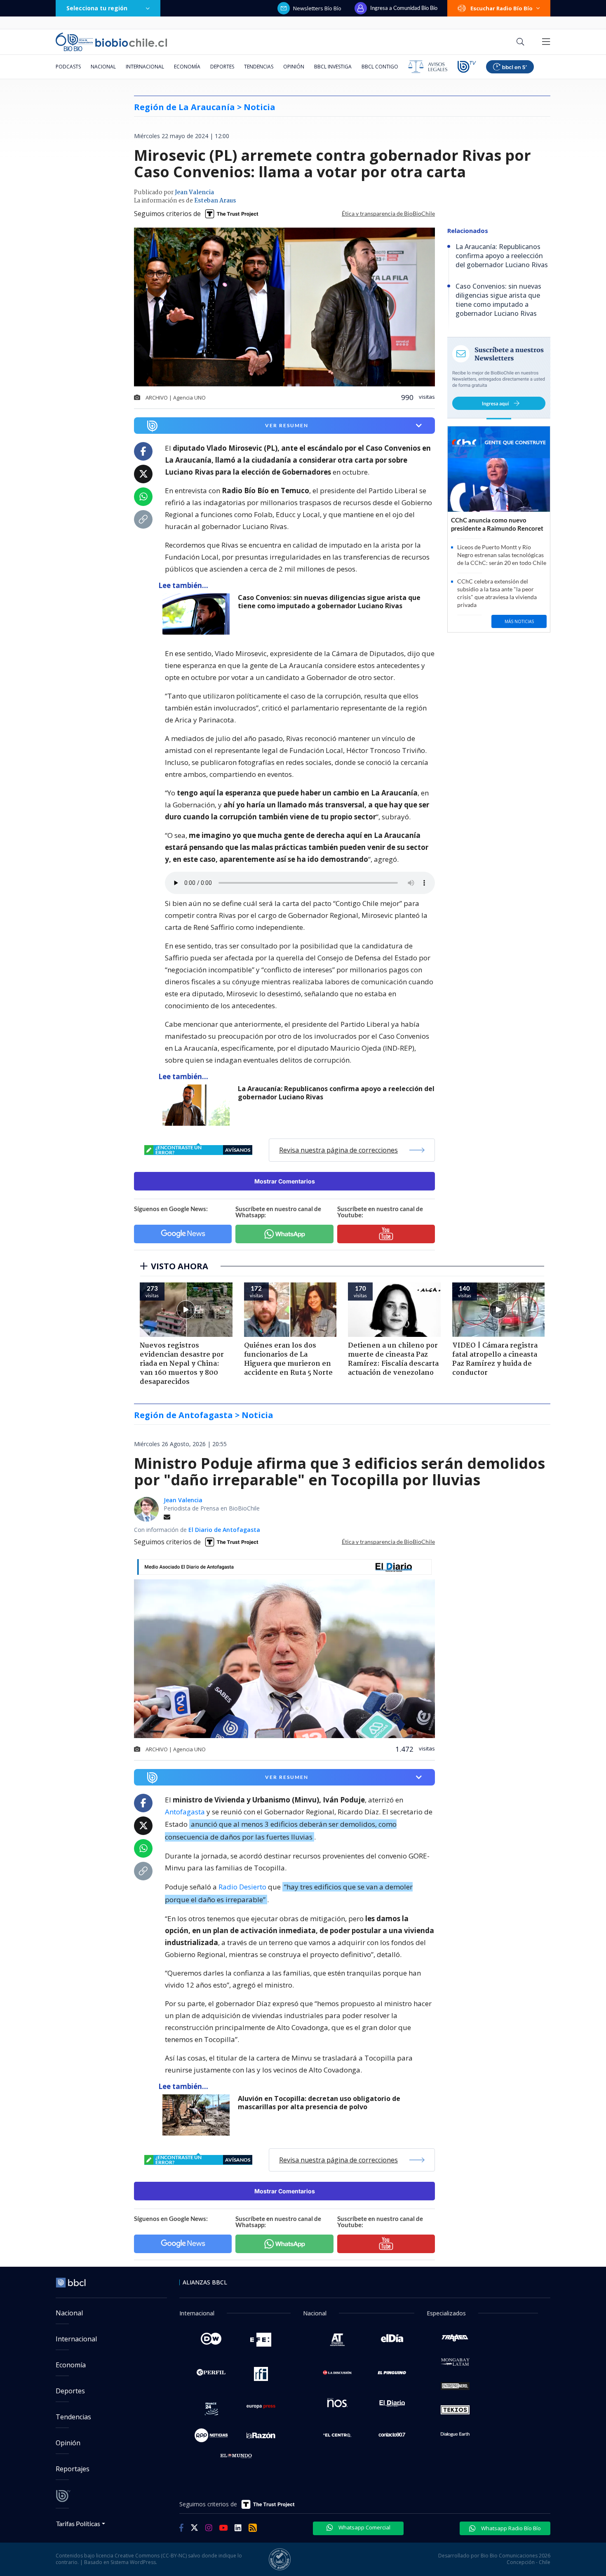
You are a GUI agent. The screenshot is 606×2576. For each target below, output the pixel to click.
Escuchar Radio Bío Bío (501, 8)
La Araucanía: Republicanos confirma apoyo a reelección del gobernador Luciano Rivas (336, 1093)
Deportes (222, 67)
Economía (187, 67)
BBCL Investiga (333, 67)
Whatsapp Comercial (364, 2527)
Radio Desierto (242, 1887)
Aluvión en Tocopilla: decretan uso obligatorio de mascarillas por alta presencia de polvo (319, 2103)
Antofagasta (185, 1812)
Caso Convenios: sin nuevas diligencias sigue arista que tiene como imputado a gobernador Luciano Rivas (329, 602)
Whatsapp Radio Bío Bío (510, 2528)
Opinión (294, 67)
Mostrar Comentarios (285, 1181)
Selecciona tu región (97, 8)
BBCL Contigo (380, 67)
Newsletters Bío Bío (317, 8)
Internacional (145, 67)
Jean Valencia (194, 193)
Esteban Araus (215, 201)
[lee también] (198, 614)
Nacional (103, 67)
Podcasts (68, 67)
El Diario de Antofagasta (224, 1530)
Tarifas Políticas (78, 2523)
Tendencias (259, 67)
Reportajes (73, 2469)
